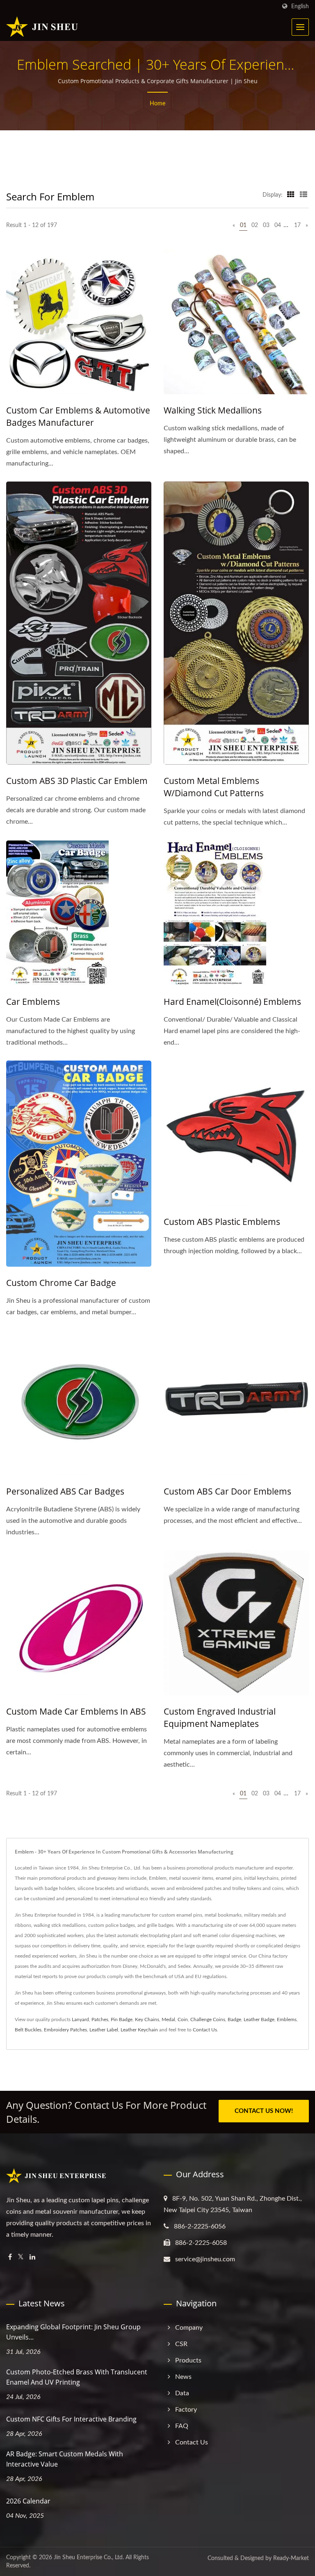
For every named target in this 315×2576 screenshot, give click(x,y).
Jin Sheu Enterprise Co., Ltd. (89, 2558)
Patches (100, 2019)
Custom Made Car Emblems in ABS (76, 1711)
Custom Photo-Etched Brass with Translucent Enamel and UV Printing (77, 2377)
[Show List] (304, 195)
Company (189, 2328)
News (183, 2377)
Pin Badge (122, 2019)
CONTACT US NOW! (264, 2111)
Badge (234, 2019)
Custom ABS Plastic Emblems (222, 1222)
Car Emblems (33, 1002)
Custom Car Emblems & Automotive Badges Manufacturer (78, 416)
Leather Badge (259, 2019)
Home (157, 104)
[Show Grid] (291, 195)
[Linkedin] (32, 2257)
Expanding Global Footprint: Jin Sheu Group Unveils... (73, 2332)
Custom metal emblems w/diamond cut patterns (214, 787)
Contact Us (205, 2030)
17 (297, 225)
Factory (186, 2410)
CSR (181, 2344)
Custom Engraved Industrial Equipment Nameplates (220, 1717)
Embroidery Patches (65, 2030)
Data (182, 2393)
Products (188, 2360)
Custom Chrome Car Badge (61, 1283)
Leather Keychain (139, 2030)
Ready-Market (291, 2558)
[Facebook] (10, 2257)
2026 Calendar (28, 2501)
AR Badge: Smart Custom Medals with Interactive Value (65, 2459)
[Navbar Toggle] (300, 27)
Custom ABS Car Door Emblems (227, 1491)
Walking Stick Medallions (213, 410)
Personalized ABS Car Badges (65, 1491)
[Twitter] (21, 2257)
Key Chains (147, 2019)
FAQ (182, 2426)
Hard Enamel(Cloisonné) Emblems (232, 1002)
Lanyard (80, 2019)
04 (278, 225)
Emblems (287, 2019)
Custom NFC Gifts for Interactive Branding (71, 2419)
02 (255, 225)
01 (243, 225)
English (300, 6)
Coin (183, 2019)
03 (266, 225)
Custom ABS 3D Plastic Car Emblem (77, 781)
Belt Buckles (28, 2030)
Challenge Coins (208, 2019)
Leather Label (104, 2030)
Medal (168, 2019)
